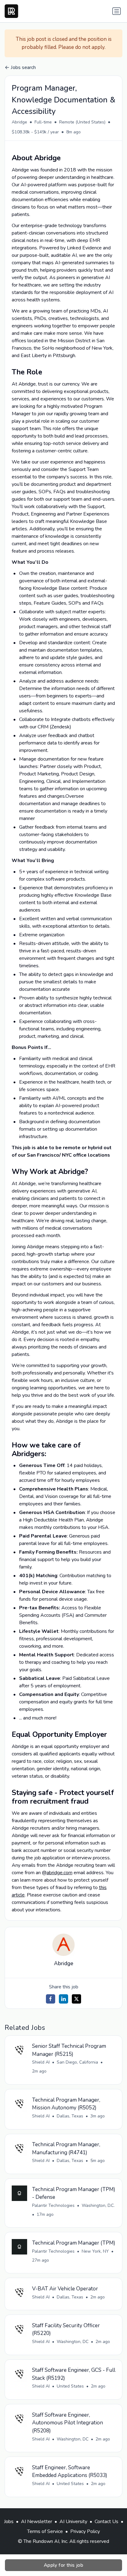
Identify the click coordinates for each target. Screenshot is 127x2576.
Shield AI (41, 2062)
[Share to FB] (51, 1999)
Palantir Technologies (53, 2205)
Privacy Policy (85, 2531)
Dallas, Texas (70, 2116)
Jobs (9, 2522)
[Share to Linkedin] (63, 1999)
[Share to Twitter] (76, 1999)
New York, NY (95, 2251)
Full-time (43, 122)
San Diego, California (77, 2062)
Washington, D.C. (98, 2205)
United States (70, 2386)
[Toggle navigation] (117, 11)
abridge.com (59, 1873)
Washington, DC (73, 2342)
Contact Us (107, 2522)
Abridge (19, 122)
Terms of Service (45, 2531)
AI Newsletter (37, 2522)
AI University (73, 2522)
